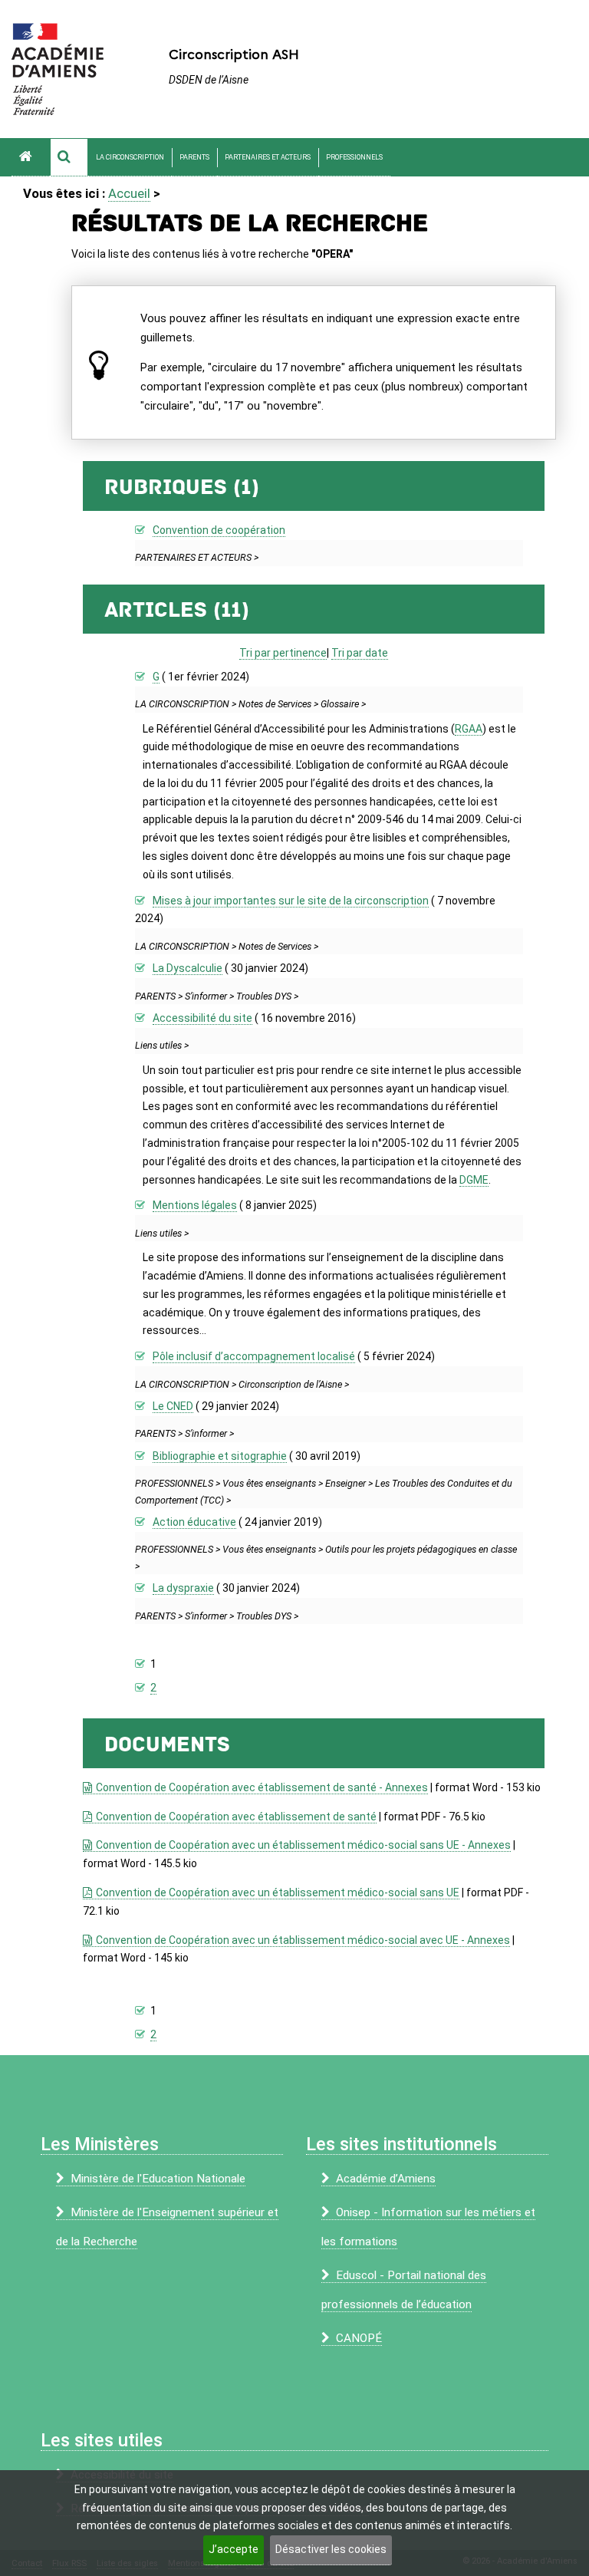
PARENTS (194, 157)
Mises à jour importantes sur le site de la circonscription (291, 901)
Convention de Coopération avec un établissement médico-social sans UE (277, 1892)
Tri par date (360, 653)
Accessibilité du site (202, 1018)
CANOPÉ (359, 2338)
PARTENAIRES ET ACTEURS (268, 157)
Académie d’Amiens (386, 2179)
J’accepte (234, 2549)
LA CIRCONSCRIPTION (130, 157)
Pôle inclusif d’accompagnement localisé (254, 1356)
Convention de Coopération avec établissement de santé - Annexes (262, 1787)
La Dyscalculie (188, 968)
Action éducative (194, 1522)
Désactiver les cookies (331, 2549)
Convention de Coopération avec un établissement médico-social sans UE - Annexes (303, 1845)
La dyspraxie (183, 1588)
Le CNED (173, 1406)
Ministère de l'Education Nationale (158, 2179)
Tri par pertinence (283, 653)
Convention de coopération (219, 530)
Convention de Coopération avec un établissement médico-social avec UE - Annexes (303, 1940)
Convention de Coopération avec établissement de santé (236, 1817)
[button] (69, 157)
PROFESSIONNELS (354, 157)
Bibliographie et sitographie (220, 1456)
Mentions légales (195, 1205)
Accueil (129, 193)
